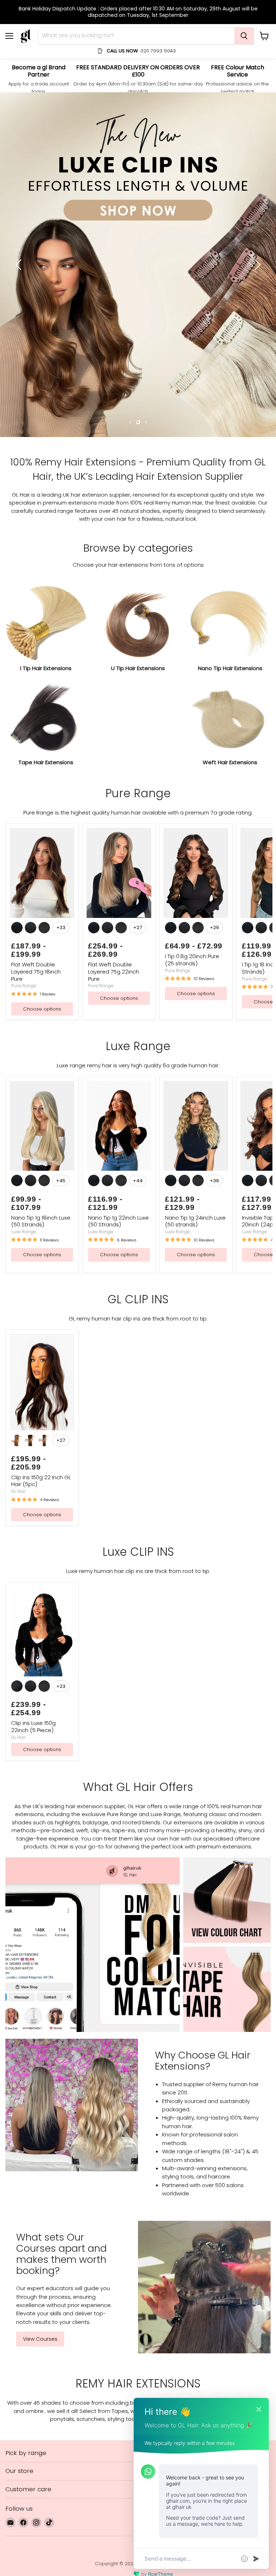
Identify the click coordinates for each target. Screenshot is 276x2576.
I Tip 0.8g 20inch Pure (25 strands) (192, 753)
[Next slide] (256, 161)
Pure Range (24, 779)
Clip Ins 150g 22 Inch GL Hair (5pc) (41, 1274)
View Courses (40, 2132)
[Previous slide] (20, 161)
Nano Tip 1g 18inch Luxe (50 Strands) (41, 1014)
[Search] (244, 36)
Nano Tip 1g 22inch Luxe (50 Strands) (118, 1014)
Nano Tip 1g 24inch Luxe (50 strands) (195, 1014)
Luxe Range (24, 1025)
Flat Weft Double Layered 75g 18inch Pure (36, 765)
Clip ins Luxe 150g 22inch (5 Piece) (33, 1520)
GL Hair (19, 1284)
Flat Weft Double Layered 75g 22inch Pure (114, 765)
